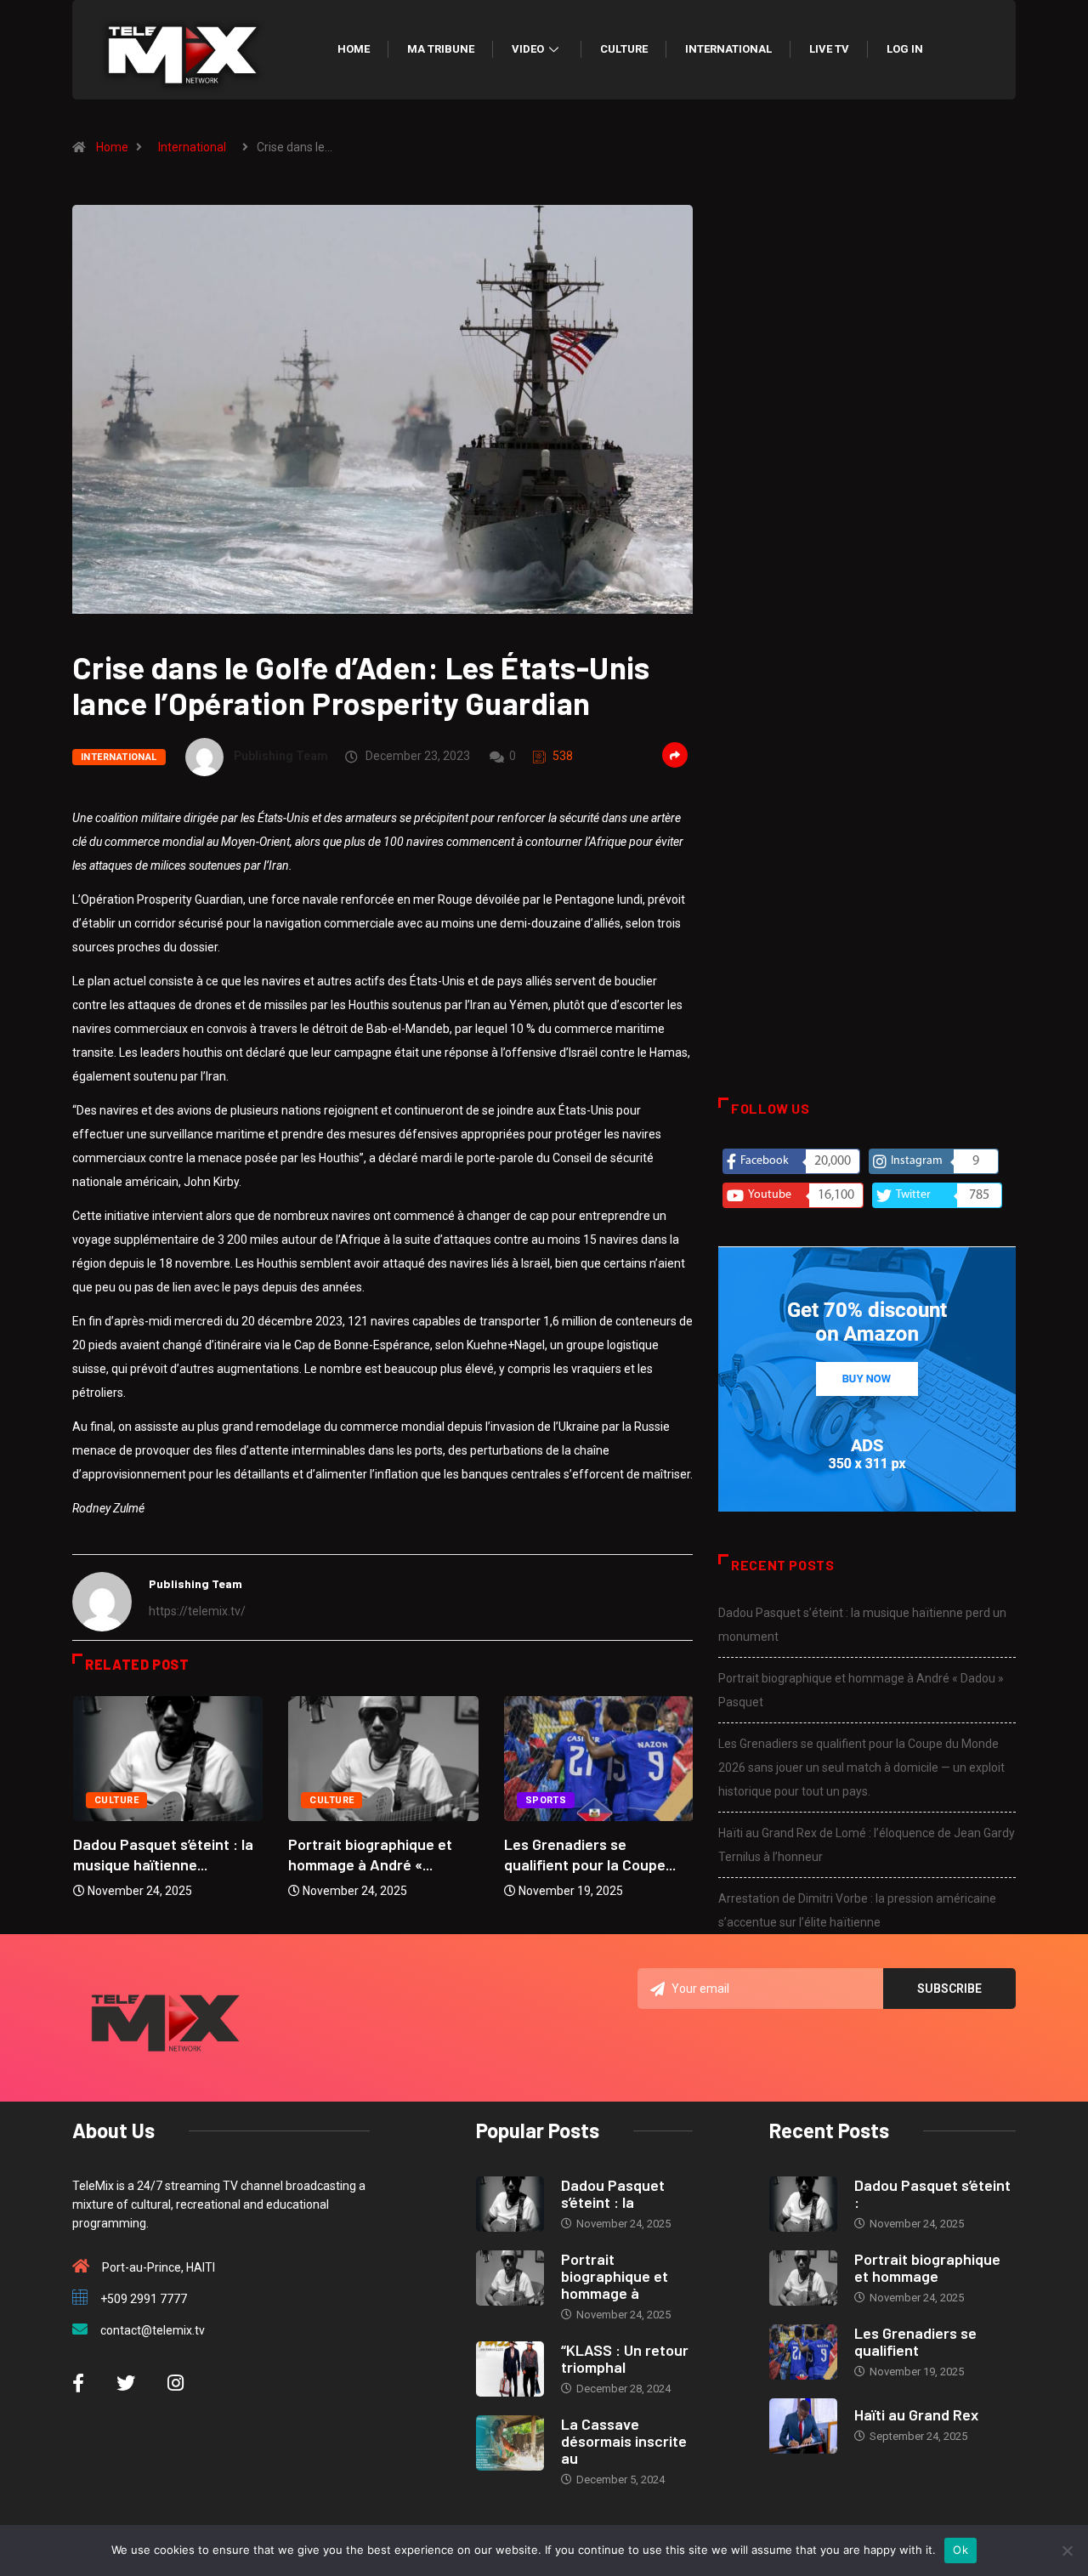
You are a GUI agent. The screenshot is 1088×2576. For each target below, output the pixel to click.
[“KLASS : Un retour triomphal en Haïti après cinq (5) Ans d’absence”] (510, 2369)
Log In (905, 49)
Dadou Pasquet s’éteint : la (613, 2193)
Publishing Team (281, 756)
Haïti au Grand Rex (916, 2414)
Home (354, 49)
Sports (546, 1800)
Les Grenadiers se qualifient (915, 2341)
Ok (960, 2550)
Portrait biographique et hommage (927, 2267)
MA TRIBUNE (441, 49)
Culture (624, 49)
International (728, 49)
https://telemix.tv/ (197, 1611)
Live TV (829, 49)
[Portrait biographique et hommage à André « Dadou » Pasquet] (510, 2278)
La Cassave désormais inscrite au (624, 2441)
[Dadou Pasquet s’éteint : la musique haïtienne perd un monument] (510, 2204)
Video (528, 49)
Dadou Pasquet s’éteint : (932, 2193)
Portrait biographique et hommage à (615, 2276)
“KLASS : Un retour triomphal (625, 2358)
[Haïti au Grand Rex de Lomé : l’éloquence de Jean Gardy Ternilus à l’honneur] (803, 2426)
